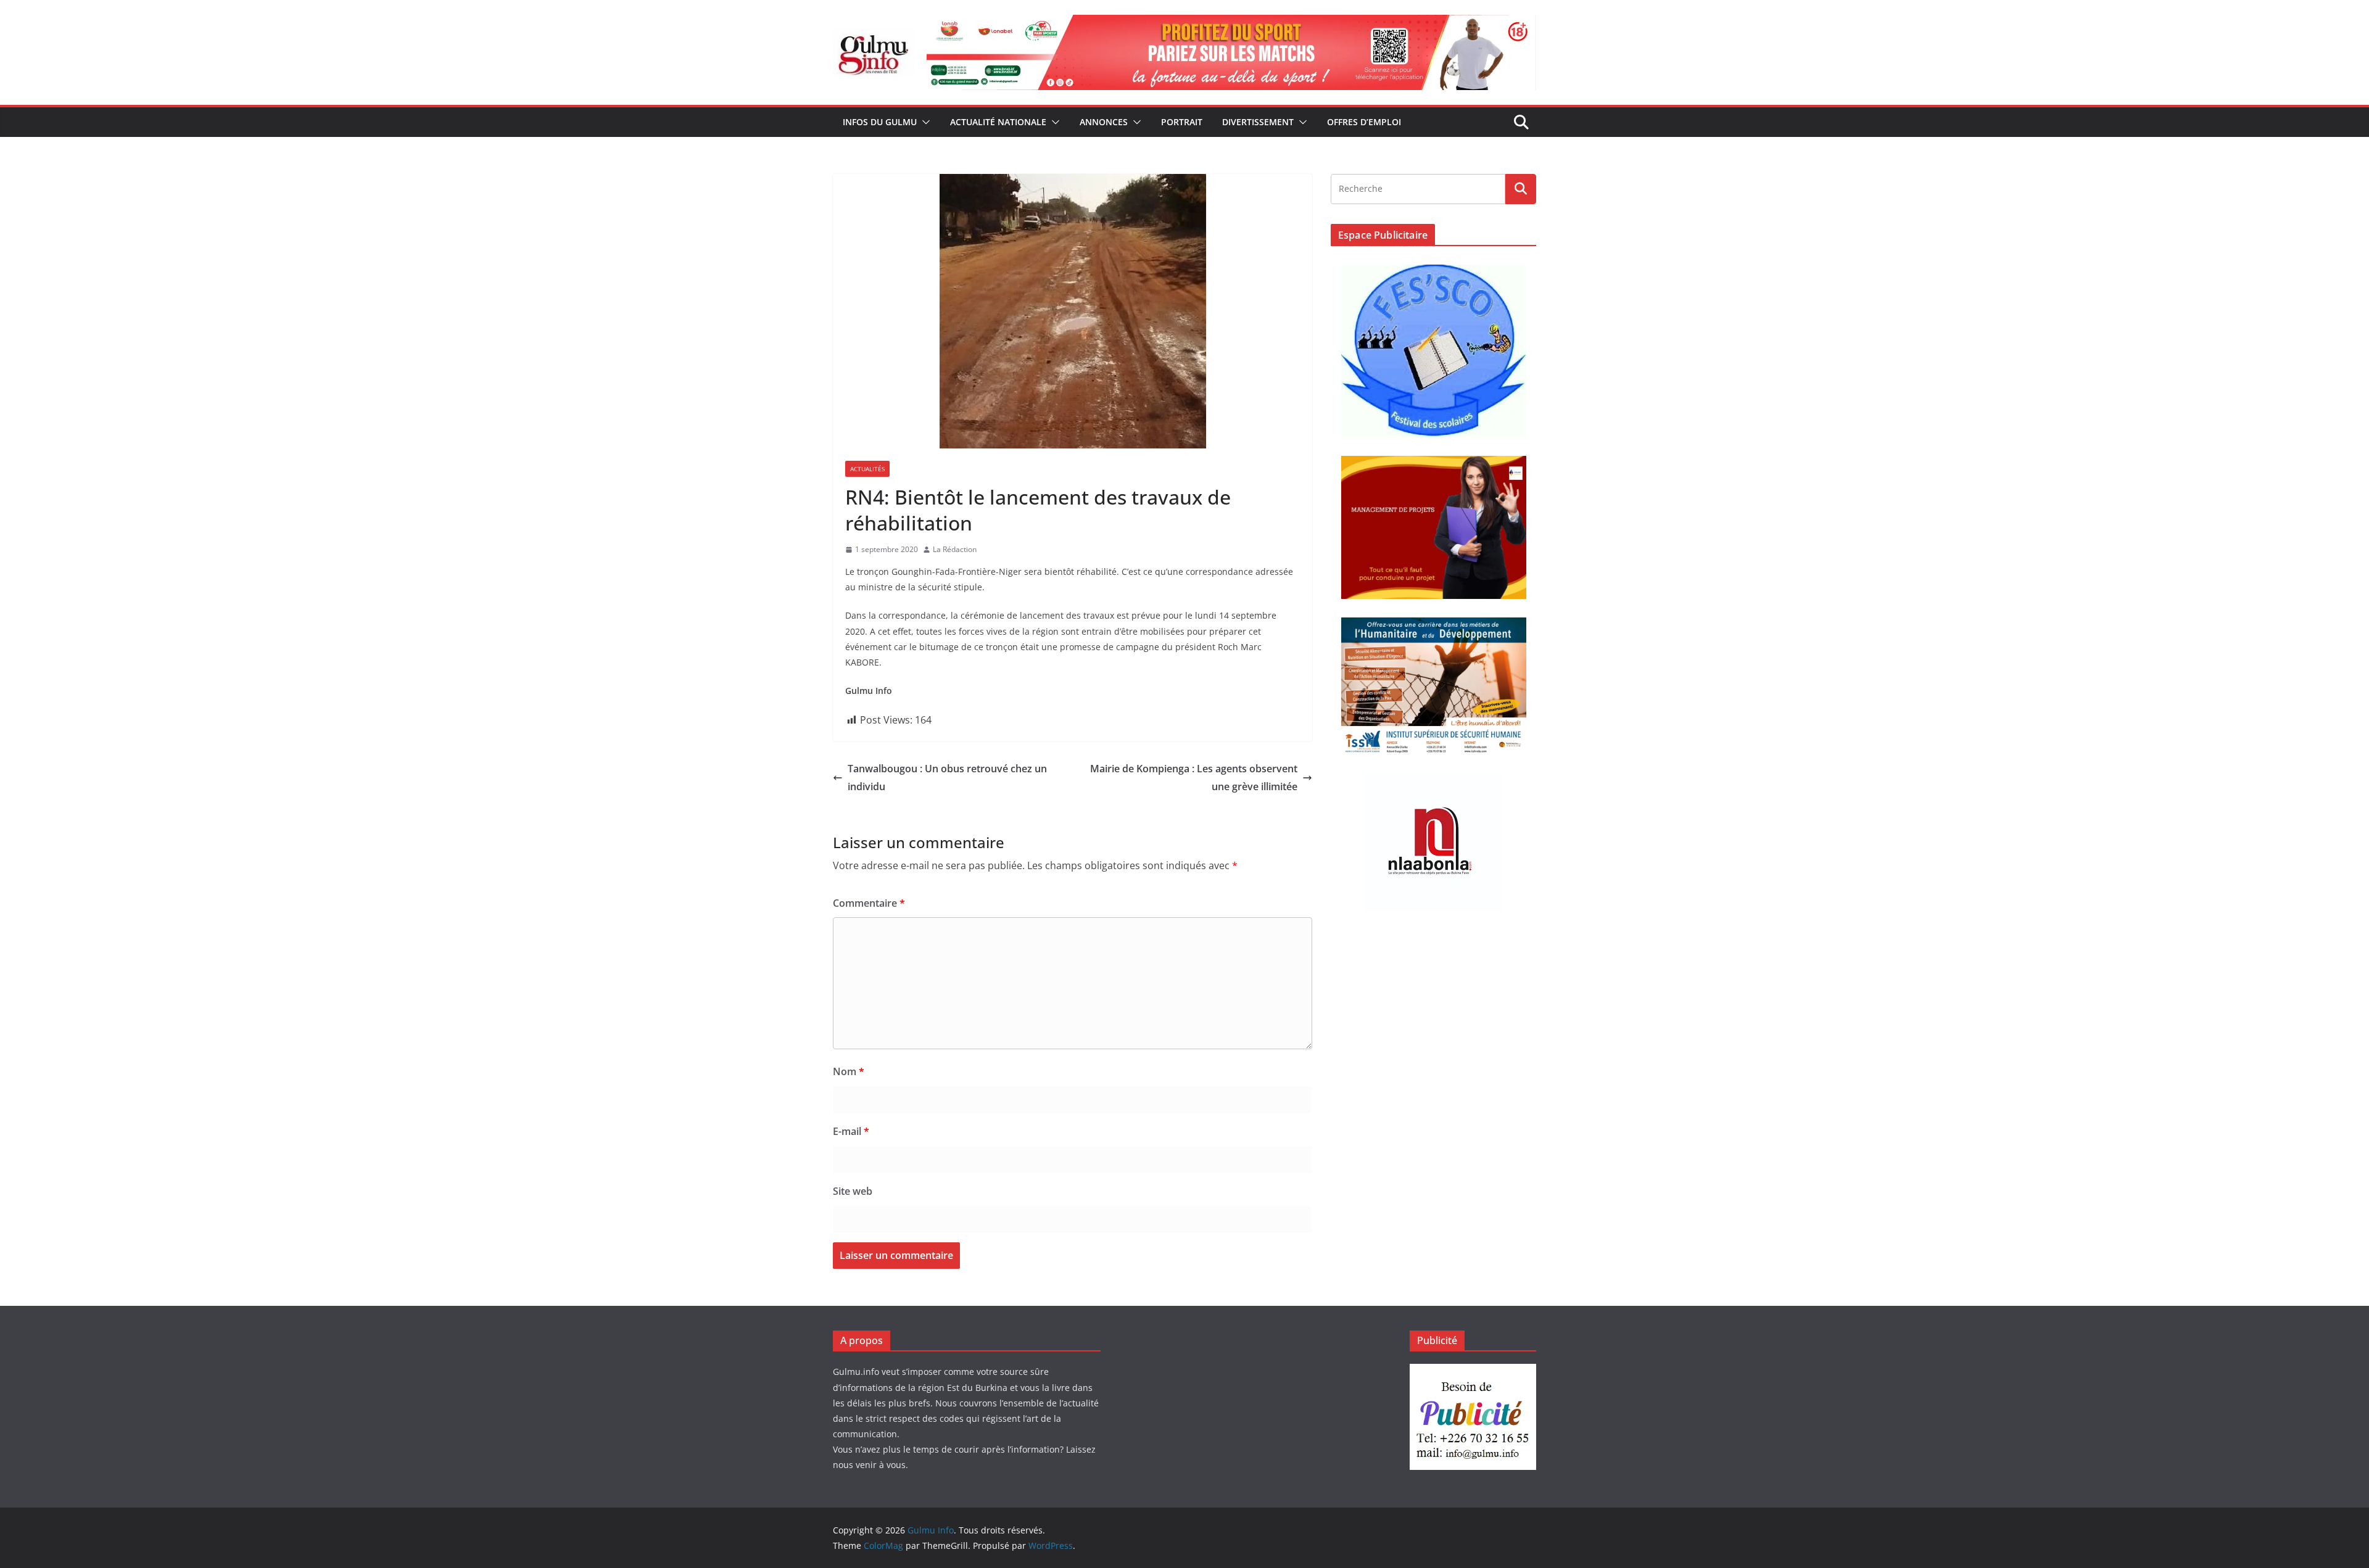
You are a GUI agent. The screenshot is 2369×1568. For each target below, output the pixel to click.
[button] (924, 122)
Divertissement (1258, 122)
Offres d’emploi (1364, 122)
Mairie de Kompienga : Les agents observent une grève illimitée (1194, 778)
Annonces (1104, 122)
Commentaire (869, 903)
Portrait (1182, 122)
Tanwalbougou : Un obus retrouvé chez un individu (947, 778)
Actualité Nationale (998, 122)
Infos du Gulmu (880, 122)
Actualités (867, 469)
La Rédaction (955, 549)
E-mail (851, 1131)
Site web (853, 1191)
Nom (849, 1071)
